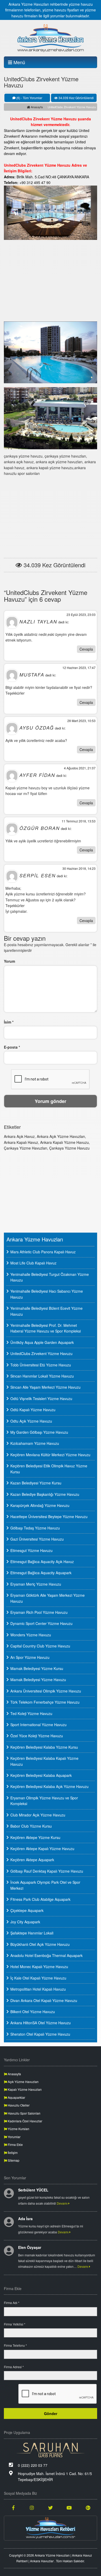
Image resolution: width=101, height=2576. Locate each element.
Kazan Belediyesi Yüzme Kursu (36, 1483)
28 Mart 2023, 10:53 (81, 721)
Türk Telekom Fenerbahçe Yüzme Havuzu (45, 1702)
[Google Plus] (88, 2507)
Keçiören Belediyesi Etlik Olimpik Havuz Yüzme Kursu (49, 1469)
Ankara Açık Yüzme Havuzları (61, 1136)
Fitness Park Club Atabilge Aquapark (40, 1899)
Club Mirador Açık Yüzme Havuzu (38, 1815)
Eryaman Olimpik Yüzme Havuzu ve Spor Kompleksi (44, 1801)
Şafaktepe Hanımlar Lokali (32, 1933)
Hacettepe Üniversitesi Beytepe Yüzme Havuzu (49, 1517)
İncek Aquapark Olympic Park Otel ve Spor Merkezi (45, 1885)
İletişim (12, 2152)
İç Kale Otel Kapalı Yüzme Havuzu (38, 1978)
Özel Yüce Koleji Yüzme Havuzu (37, 1736)
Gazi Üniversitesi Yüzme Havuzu (37, 1539)
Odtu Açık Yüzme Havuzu (31, 1421)
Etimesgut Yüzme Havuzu (31, 1550)
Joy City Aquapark (25, 1922)
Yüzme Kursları (18, 2129)
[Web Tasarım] (51, 2450)
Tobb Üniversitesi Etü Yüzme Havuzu (41, 1365)
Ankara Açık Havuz (19, 1136)
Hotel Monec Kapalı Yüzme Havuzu (39, 1967)
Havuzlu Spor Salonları (24, 2113)
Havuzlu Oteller (18, 2105)
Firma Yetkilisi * (15, 2324)
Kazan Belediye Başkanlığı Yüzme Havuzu (45, 1494)
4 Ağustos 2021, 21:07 (80, 768)
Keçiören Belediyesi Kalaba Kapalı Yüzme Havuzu (44, 1761)
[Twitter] (51, 2507)
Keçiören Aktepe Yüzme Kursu (35, 1837)
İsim (9, 1022)
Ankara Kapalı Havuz (21, 1142)
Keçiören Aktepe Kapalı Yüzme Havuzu (42, 1849)
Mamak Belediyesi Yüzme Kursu (37, 1668)
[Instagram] (32, 2507)
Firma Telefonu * (15, 2345)
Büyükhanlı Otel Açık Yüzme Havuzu (40, 1944)
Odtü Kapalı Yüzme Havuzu (33, 1410)
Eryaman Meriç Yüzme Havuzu (36, 1584)
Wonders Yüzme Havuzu (31, 1635)
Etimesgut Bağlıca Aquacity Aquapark (41, 1573)
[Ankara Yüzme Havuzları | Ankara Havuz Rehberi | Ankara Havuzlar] (51, 38)
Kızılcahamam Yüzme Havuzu (35, 1443)
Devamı (63, 2203)
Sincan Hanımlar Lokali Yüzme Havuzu (42, 1376)
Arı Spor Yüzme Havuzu (30, 1657)
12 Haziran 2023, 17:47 (79, 668)
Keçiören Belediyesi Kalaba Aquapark (41, 1775)
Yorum (9, 961)
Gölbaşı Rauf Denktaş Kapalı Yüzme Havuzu (47, 1871)
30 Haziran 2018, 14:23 (79, 868)
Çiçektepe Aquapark (27, 1910)
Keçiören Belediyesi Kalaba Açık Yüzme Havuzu (49, 1786)
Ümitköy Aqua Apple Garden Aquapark (42, 1342)
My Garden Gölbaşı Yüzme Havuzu (39, 1432)
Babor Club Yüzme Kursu (31, 1826)
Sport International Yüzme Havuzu (38, 1725)
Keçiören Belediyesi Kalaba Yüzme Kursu (44, 1747)
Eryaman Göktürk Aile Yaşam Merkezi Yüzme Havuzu (48, 1598)
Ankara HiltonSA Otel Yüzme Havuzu (41, 2023)
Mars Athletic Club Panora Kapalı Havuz (43, 1252)
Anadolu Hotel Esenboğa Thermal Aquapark (46, 1955)
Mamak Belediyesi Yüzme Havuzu (38, 1680)
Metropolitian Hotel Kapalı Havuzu (38, 1989)
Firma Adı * (12, 2303)
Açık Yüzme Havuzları (23, 2082)
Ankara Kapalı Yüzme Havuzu (64, 1142)
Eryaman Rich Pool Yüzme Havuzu (39, 1612)
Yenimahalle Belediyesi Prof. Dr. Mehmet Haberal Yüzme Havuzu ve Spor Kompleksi (46, 1328)
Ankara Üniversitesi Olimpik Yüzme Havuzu (46, 1691)
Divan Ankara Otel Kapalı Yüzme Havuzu (44, 2000)
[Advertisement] (51, 280)
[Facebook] (13, 2507)
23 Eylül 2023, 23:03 (81, 614)
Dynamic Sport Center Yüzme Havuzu (41, 1623)
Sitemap (13, 2160)
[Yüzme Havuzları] (51, 2528)
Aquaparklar (16, 2097)
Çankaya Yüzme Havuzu (69, 1148)
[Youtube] (69, 2507)
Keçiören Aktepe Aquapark (32, 1860)
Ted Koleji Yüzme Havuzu (31, 1713)
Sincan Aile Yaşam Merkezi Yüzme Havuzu (45, 1387)
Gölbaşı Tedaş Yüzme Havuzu (35, 1528)
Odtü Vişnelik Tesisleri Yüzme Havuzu (41, 1399)
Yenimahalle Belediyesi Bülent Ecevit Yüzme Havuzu (46, 1311)
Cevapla (86, 649)
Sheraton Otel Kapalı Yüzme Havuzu (40, 2034)
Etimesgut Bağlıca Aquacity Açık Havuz (42, 1562)
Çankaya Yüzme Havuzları (26, 1148)
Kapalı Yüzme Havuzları (24, 2089)
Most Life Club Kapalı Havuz (33, 1263)
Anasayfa (36, 107)
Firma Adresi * (14, 2367)
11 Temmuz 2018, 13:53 (79, 821)
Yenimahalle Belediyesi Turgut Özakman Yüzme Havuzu (50, 1277)
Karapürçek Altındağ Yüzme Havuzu (40, 1505)
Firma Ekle (15, 2144)
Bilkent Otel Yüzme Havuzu (33, 2012)
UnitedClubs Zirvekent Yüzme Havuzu (41, 1353)
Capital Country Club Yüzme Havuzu (40, 1646)
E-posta (12, 1047)
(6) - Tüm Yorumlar (29, 98)
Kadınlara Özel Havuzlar (25, 2121)
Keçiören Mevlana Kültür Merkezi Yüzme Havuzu (50, 1455)
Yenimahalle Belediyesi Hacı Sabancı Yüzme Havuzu (47, 1294)
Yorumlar (14, 2137)
